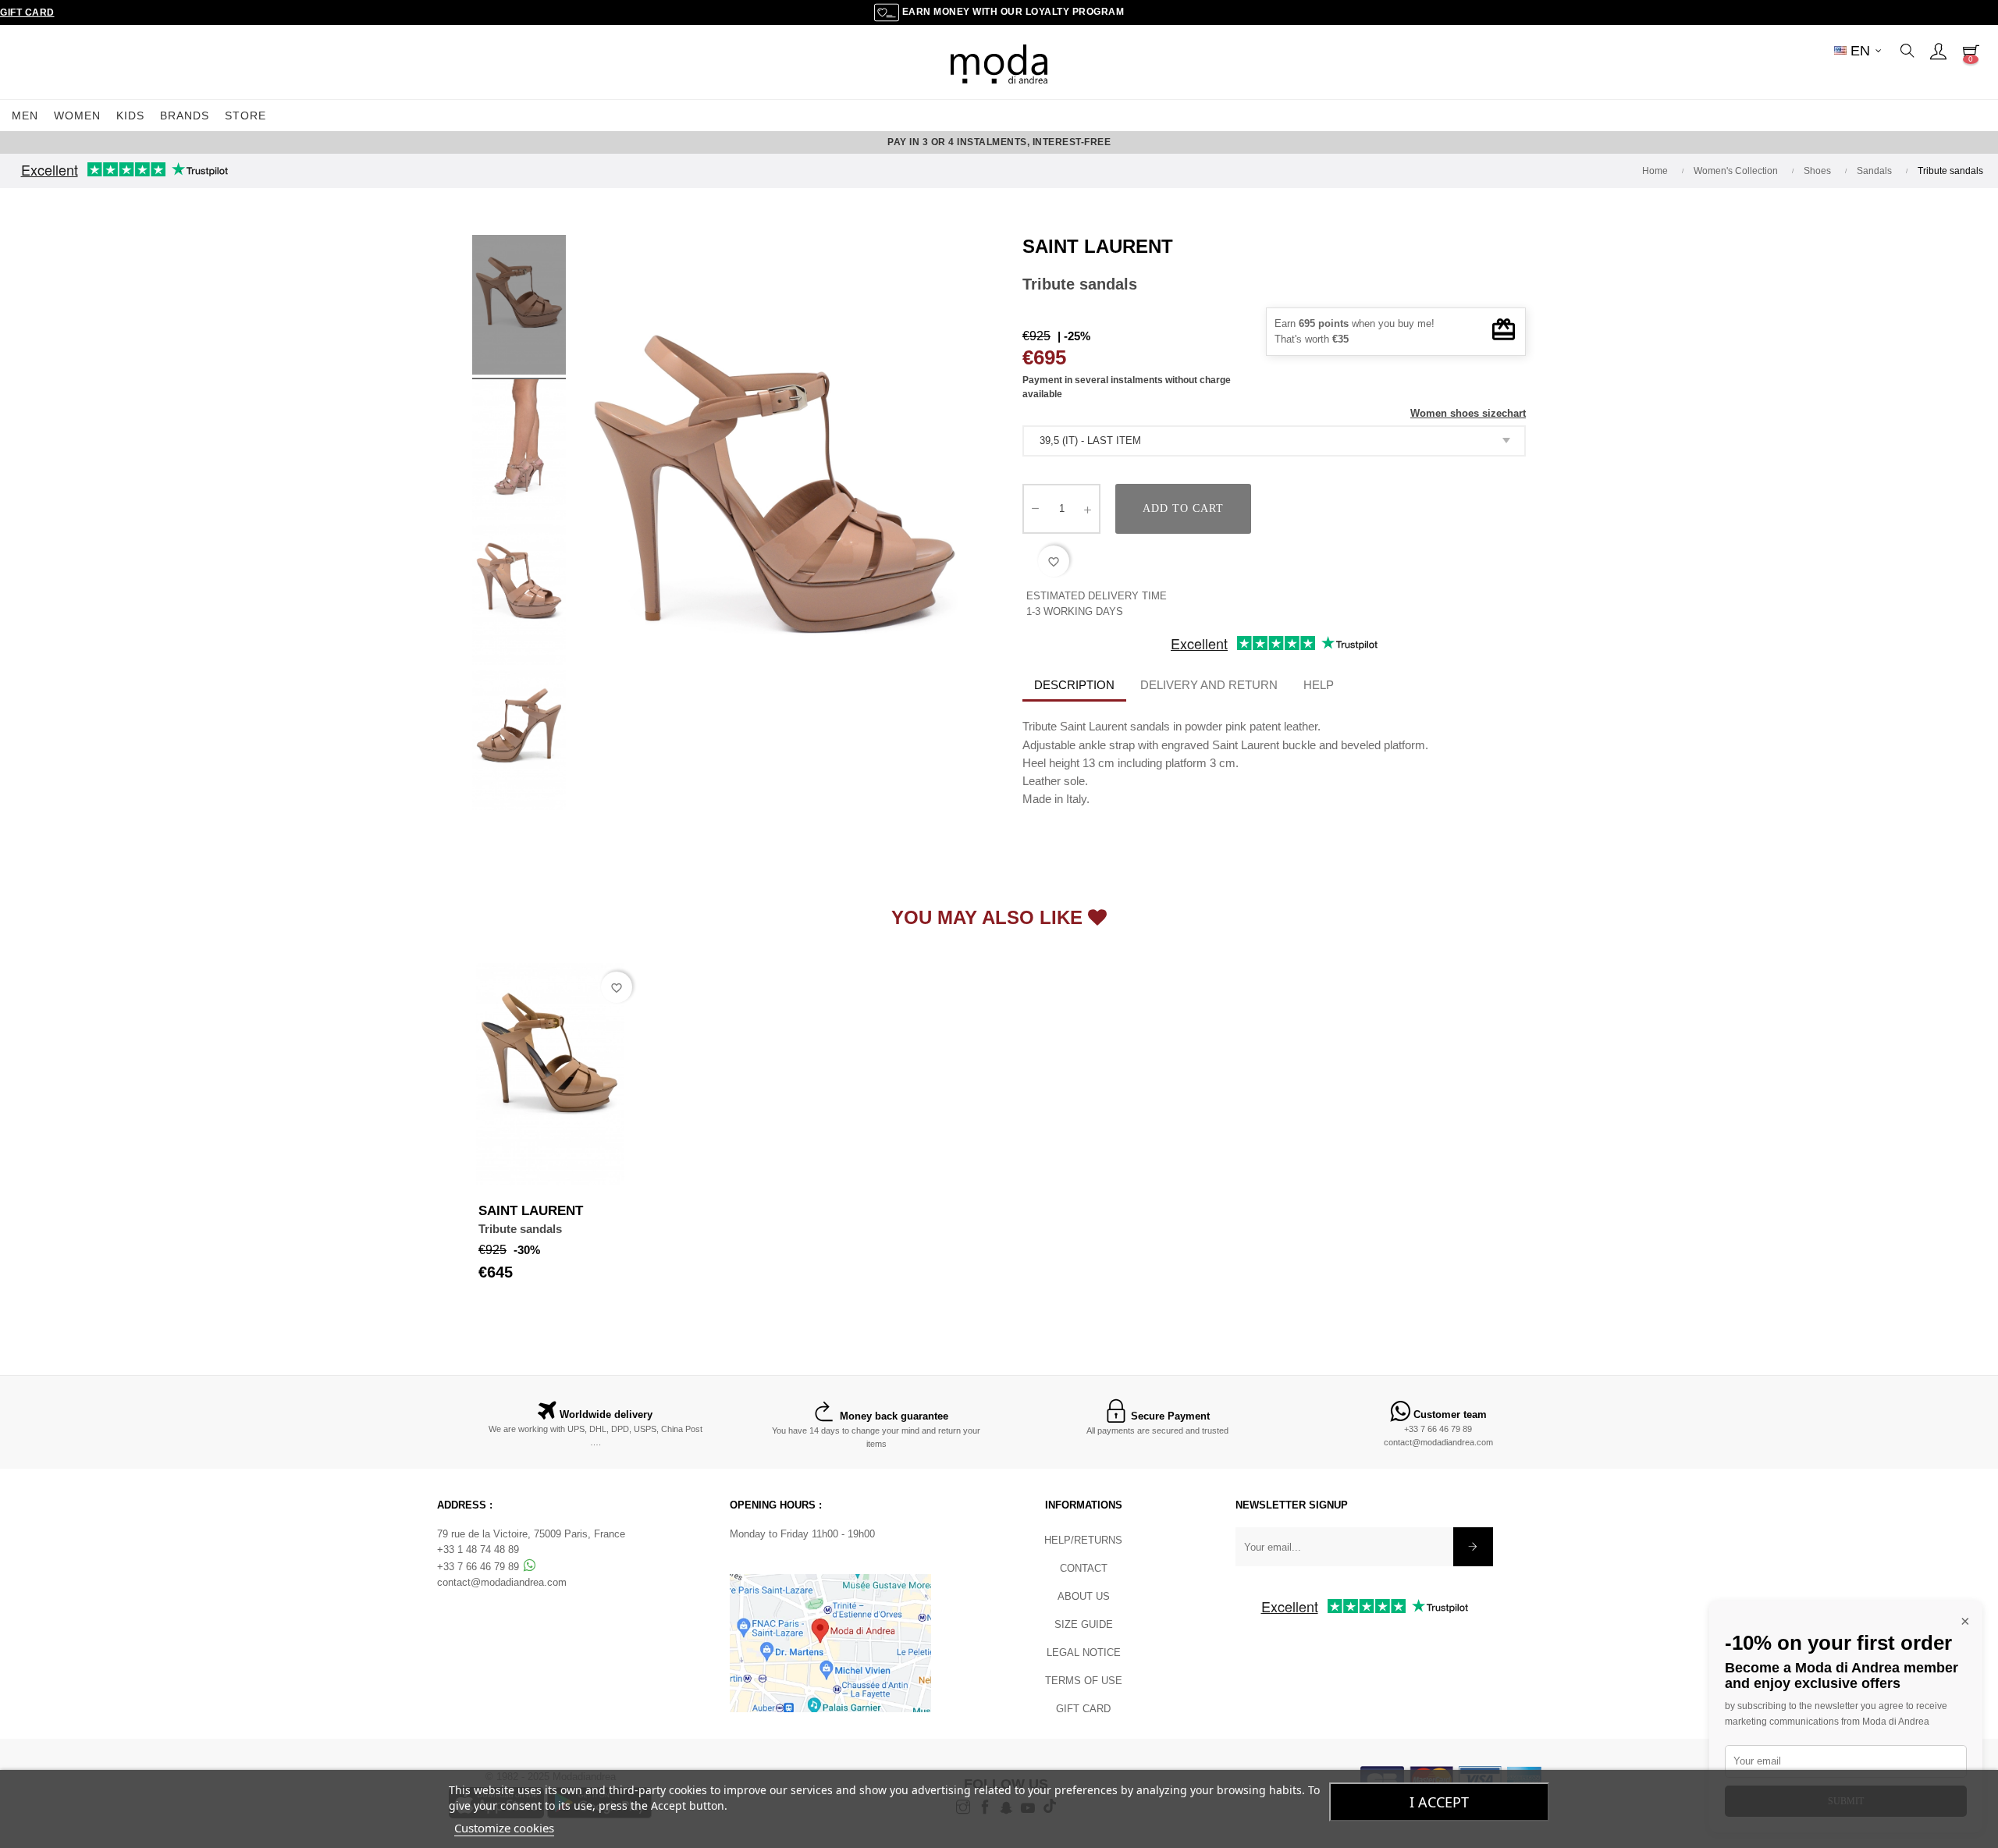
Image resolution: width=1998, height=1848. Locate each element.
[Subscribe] (1473, 1547)
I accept (1439, 1802)
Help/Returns (1083, 1540)
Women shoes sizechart (1468, 413)
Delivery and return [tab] (1209, 685)
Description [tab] (1074, 685)
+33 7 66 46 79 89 (1438, 1429)
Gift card (1083, 1709)
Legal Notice (1084, 1653)
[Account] (1938, 51)
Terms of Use (1084, 1681)
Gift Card (27, 12)
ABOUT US (1084, 1596)
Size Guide (1084, 1624)
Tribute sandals (520, 1229)
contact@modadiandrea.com (1438, 1442)
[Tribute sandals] (519, 597)
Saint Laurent (1098, 246)
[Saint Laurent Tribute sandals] (519, 307)
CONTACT (1084, 1568)
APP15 (1102, 142)
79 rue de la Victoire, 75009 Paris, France (531, 1534)
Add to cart (1183, 508)
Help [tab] (1319, 685)
